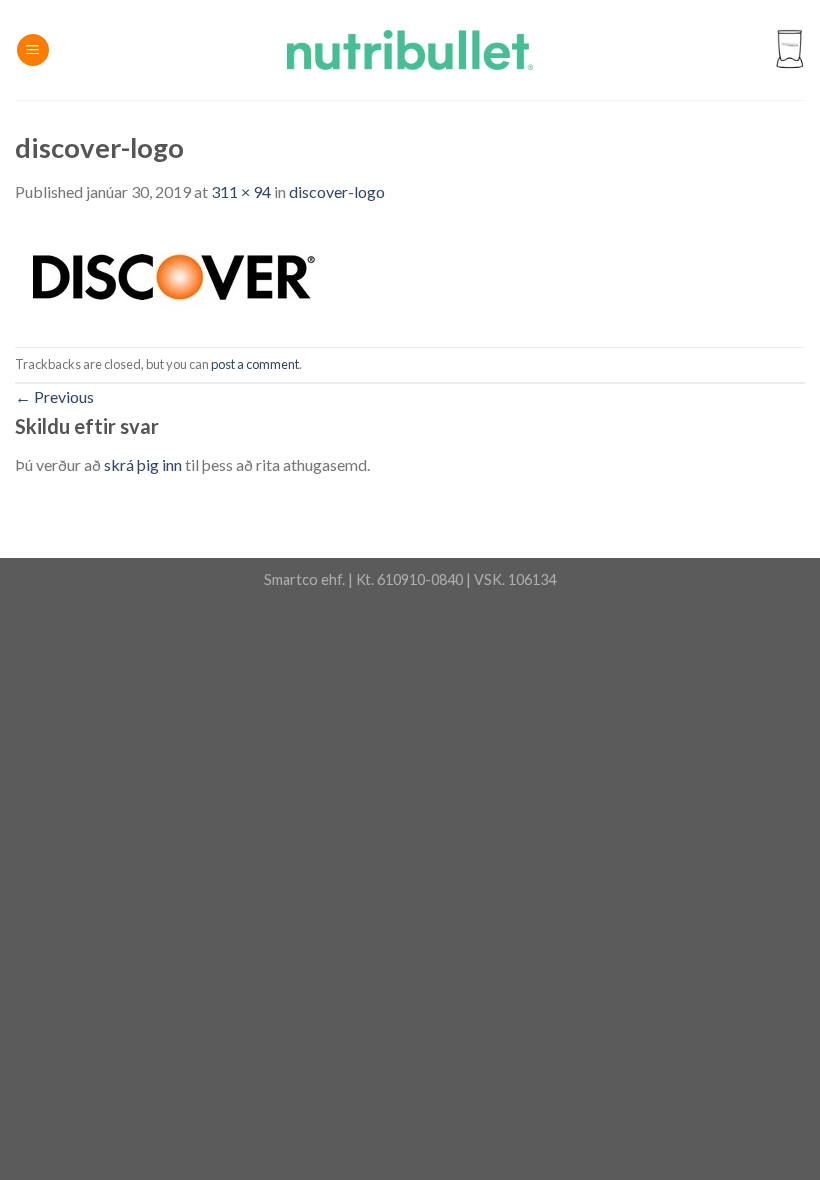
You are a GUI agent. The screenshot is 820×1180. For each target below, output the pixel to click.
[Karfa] (789, 50)
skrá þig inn (143, 464)
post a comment (255, 364)
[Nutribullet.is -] (410, 50)
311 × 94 (241, 191)
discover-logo (337, 191)
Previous (54, 396)
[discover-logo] (170, 273)
